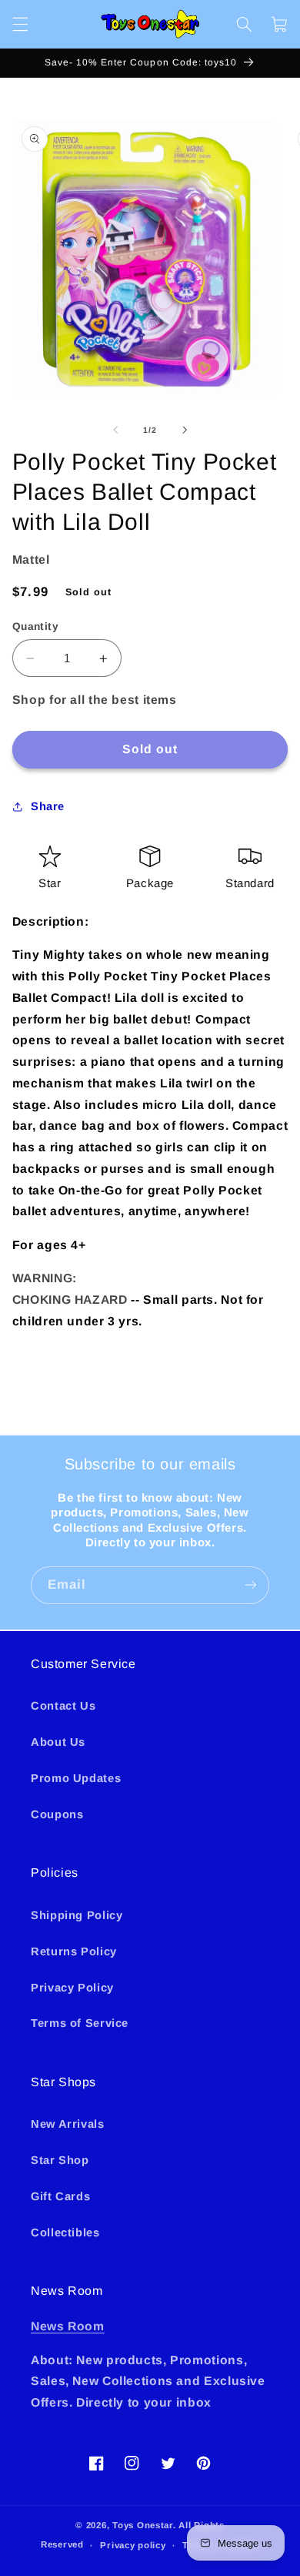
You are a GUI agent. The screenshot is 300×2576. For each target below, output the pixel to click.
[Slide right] (185, 430)
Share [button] (48, 806)
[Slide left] (115, 430)
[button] (20, 24)
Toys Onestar (143, 2525)
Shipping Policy (77, 1915)
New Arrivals (68, 2124)
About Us (58, 1742)
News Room (68, 2326)
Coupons (57, 1814)
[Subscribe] (251, 1585)
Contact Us (63, 1706)
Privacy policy (133, 2545)
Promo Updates (76, 1778)
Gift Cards (60, 2196)
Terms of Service (80, 2023)
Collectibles (65, 2233)
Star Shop (60, 2160)
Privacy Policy (72, 1988)
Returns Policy (74, 1951)
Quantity (35, 626)
